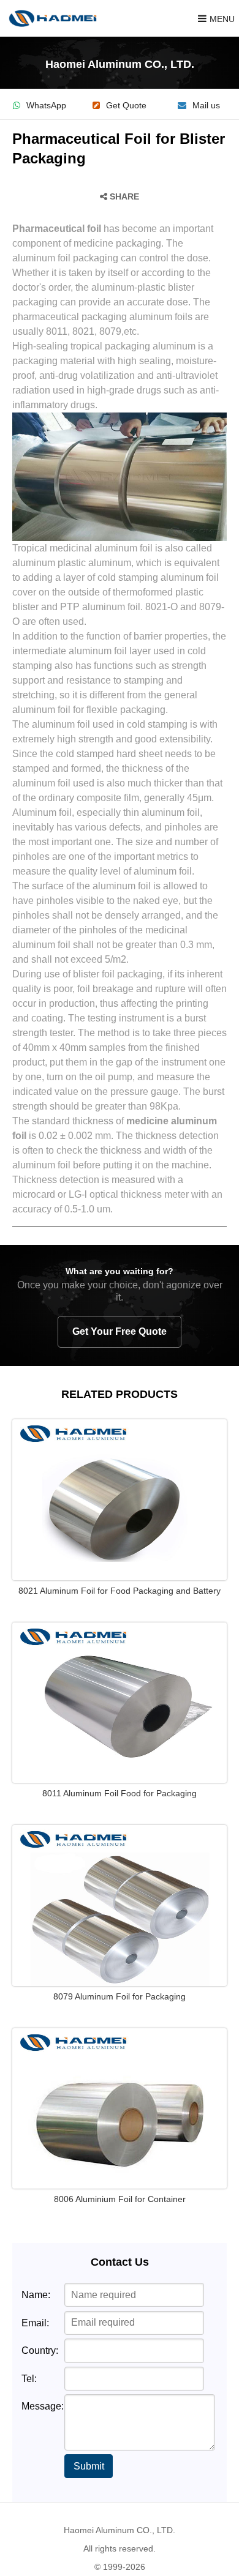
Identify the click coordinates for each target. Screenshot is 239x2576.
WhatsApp (46, 106)
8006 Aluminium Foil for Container (120, 2199)
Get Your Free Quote (120, 1331)
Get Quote (126, 106)
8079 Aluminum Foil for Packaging (120, 1996)
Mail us (206, 106)
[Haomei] (53, 18)
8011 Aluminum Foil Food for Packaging (120, 1793)
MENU (222, 19)
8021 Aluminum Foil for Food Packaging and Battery (120, 1591)
